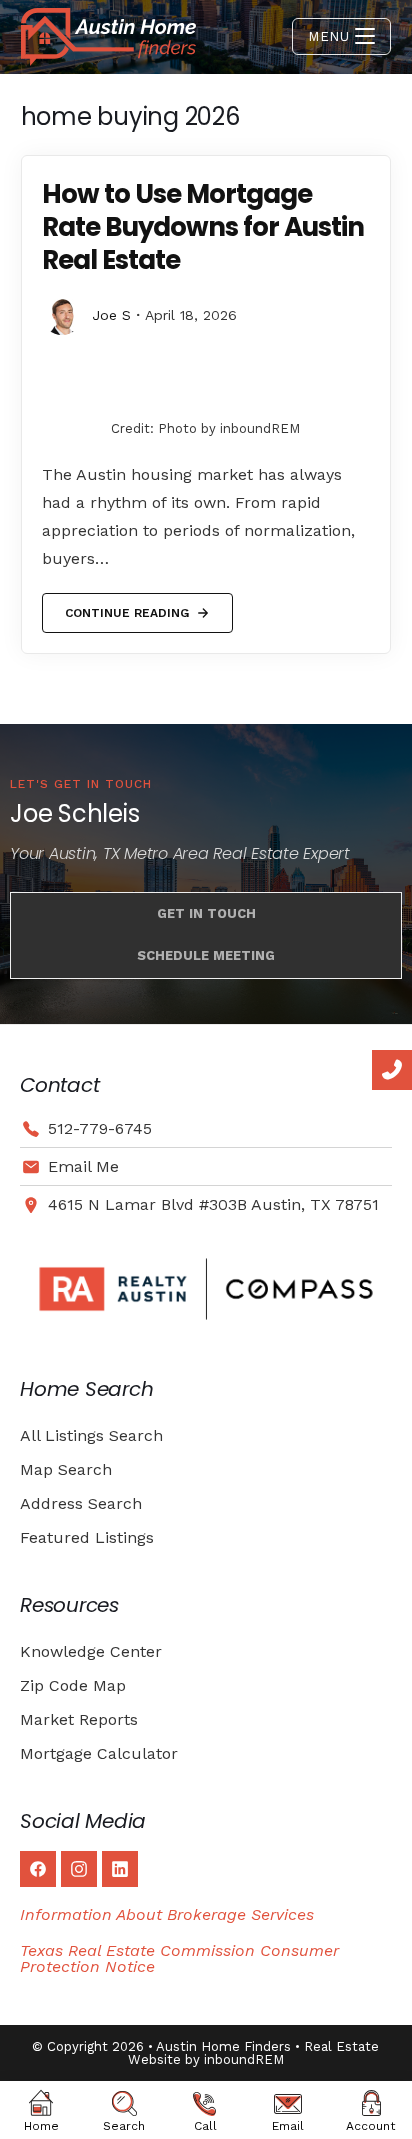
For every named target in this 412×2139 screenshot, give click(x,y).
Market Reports (79, 1719)
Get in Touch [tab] (206, 913)
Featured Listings (87, 1537)
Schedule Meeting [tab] (206, 955)
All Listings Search (91, 1435)
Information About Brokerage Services (167, 1914)
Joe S (111, 315)
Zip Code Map (73, 1685)
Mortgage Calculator (99, 1753)
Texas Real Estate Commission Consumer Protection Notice (179, 1958)
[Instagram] (79, 1869)
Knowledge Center (91, 1651)
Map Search (66, 1469)
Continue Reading (126, 606)
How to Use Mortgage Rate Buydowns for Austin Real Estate (203, 227)
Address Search (81, 1503)
